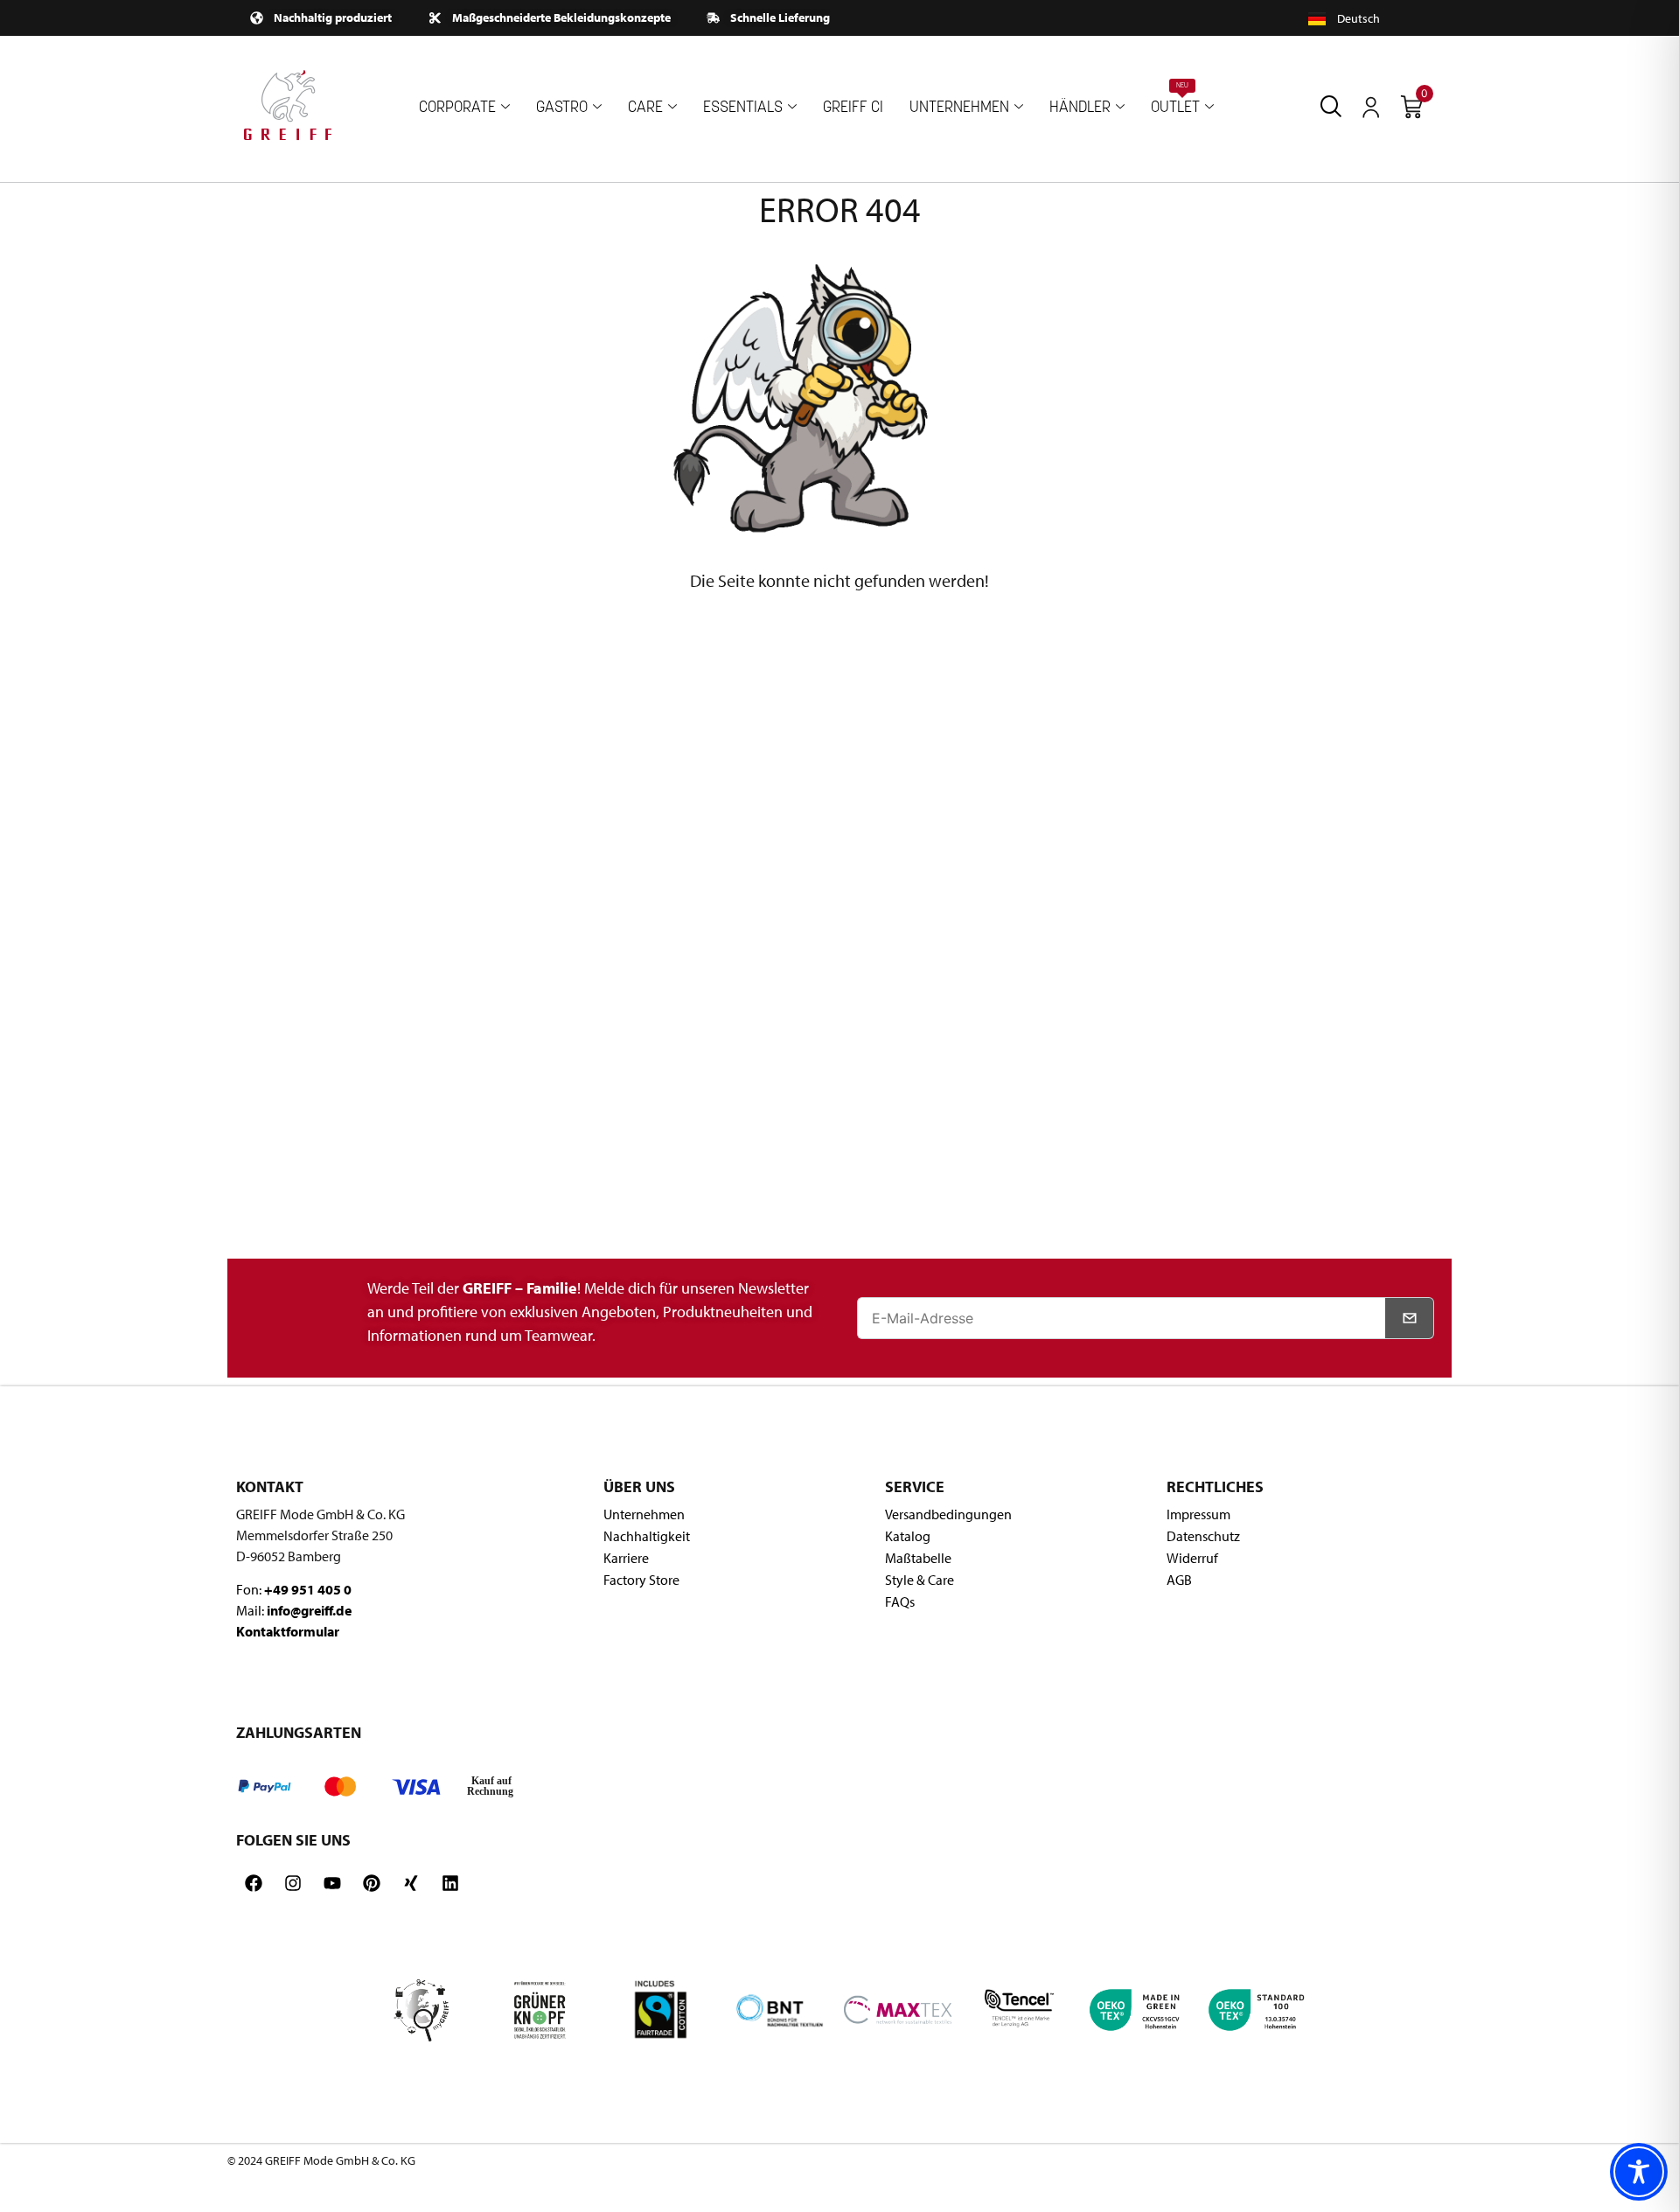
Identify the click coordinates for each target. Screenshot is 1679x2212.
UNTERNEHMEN (959, 108)
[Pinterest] (372, 1883)
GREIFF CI (853, 108)
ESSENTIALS (743, 108)
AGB (1179, 1580)
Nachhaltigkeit (647, 1536)
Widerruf (1192, 1558)
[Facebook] (254, 1883)
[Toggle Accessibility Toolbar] (1639, 2172)
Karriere (626, 1558)
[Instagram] (293, 1883)
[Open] (1371, 108)
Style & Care (920, 1580)
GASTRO (562, 108)
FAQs (900, 1601)
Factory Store (641, 1580)
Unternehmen (644, 1514)
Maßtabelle (918, 1558)
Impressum (1198, 1514)
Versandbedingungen (948, 1514)
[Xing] (411, 1883)
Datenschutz (1203, 1536)
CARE (645, 108)
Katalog (908, 1536)
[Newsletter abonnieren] (1410, 1318)
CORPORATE (457, 108)
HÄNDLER (1080, 108)
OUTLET (1175, 99)
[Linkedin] (450, 1883)
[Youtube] (332, 1883)
